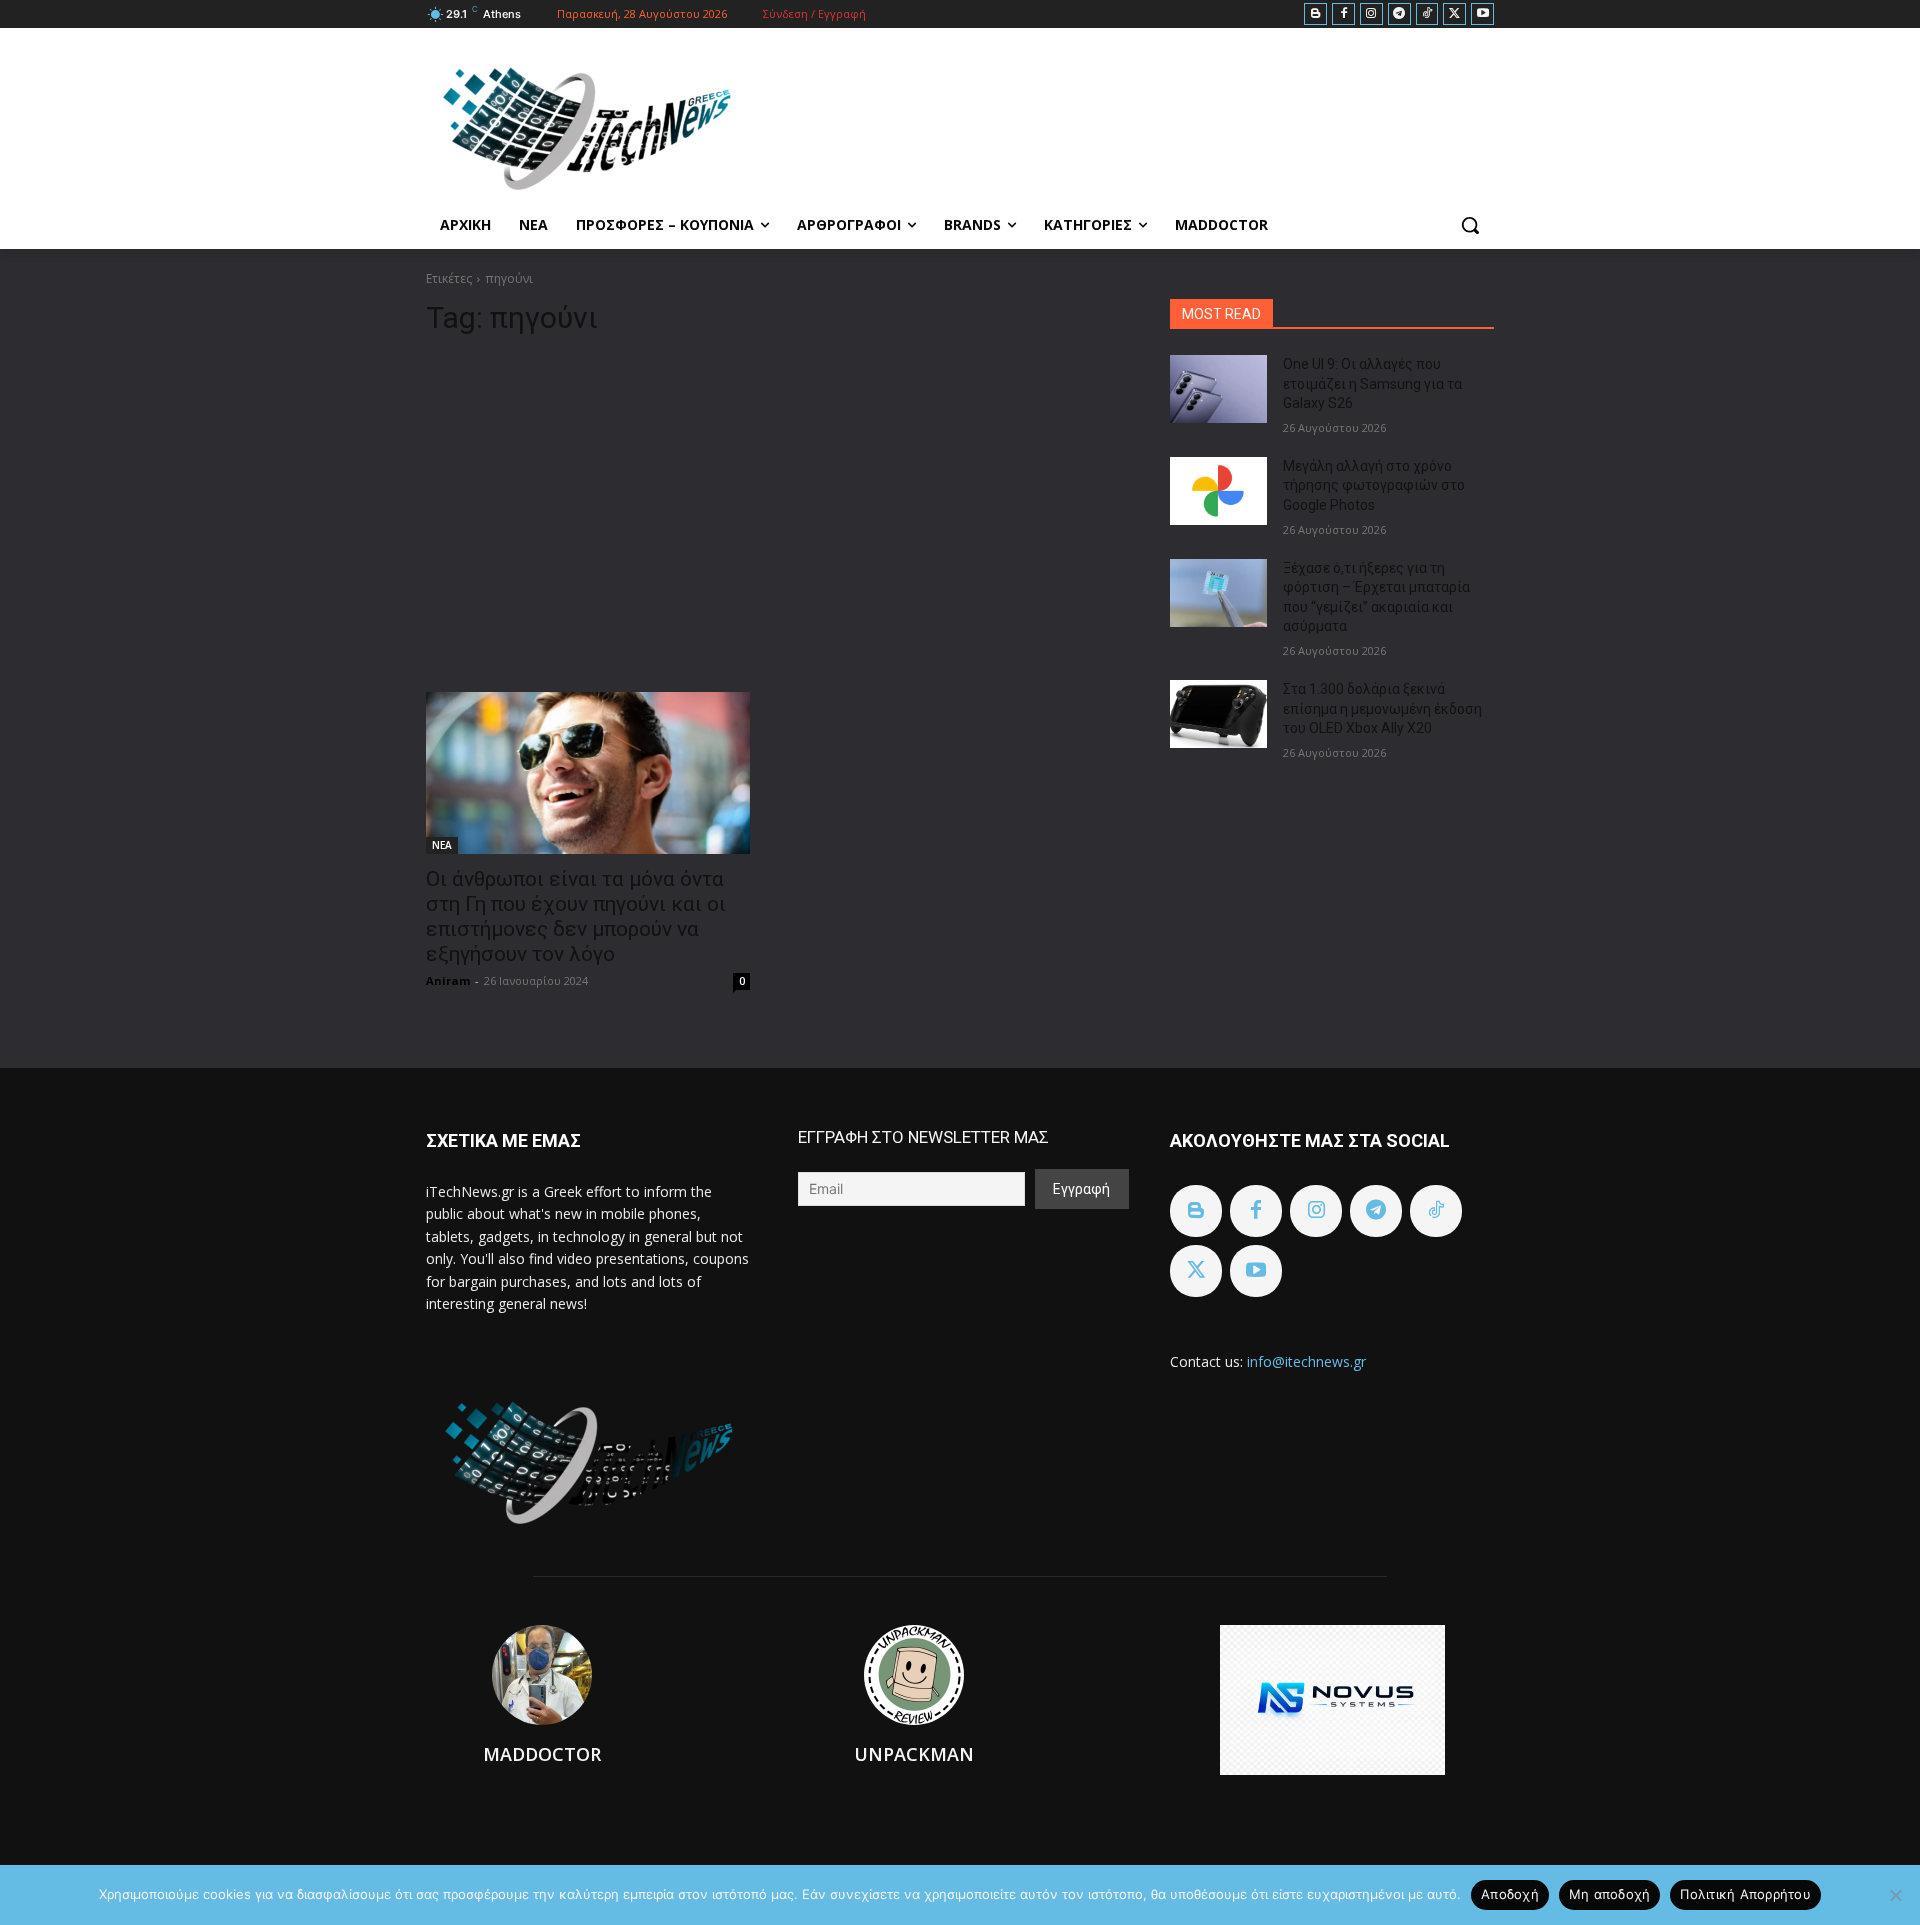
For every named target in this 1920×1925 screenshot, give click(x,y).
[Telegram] (1399, 14)
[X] (1454, 14)
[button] (1470, 225)
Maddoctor (542, 1754)
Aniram (448, 980)
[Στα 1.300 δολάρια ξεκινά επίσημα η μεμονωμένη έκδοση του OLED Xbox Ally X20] (1218, 714)
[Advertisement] (774, 506)
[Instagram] (1371, 14)
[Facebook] (1343, 14)
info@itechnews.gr (1306, 1361)
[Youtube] (1482, 14)
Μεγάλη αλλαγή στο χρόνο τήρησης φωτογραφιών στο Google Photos (1374, 485)
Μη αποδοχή (1610, 1894)
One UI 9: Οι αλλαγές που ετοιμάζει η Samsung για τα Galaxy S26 (1372, 383)
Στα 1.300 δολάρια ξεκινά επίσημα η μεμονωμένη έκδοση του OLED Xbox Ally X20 (1382, 708)
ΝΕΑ (442, 845)
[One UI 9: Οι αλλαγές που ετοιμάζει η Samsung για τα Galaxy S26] (1218, 389)
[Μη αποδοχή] (1895, 1895)
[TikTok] (1427, 14)
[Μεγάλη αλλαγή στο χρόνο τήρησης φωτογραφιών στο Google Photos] (1218, 491)
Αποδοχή (1510, 1894)
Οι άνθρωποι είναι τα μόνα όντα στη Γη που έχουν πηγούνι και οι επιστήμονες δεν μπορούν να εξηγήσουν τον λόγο (576, 916)
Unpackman (914, 1754)
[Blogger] (1315, 14)
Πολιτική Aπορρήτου (1745, 1894)
